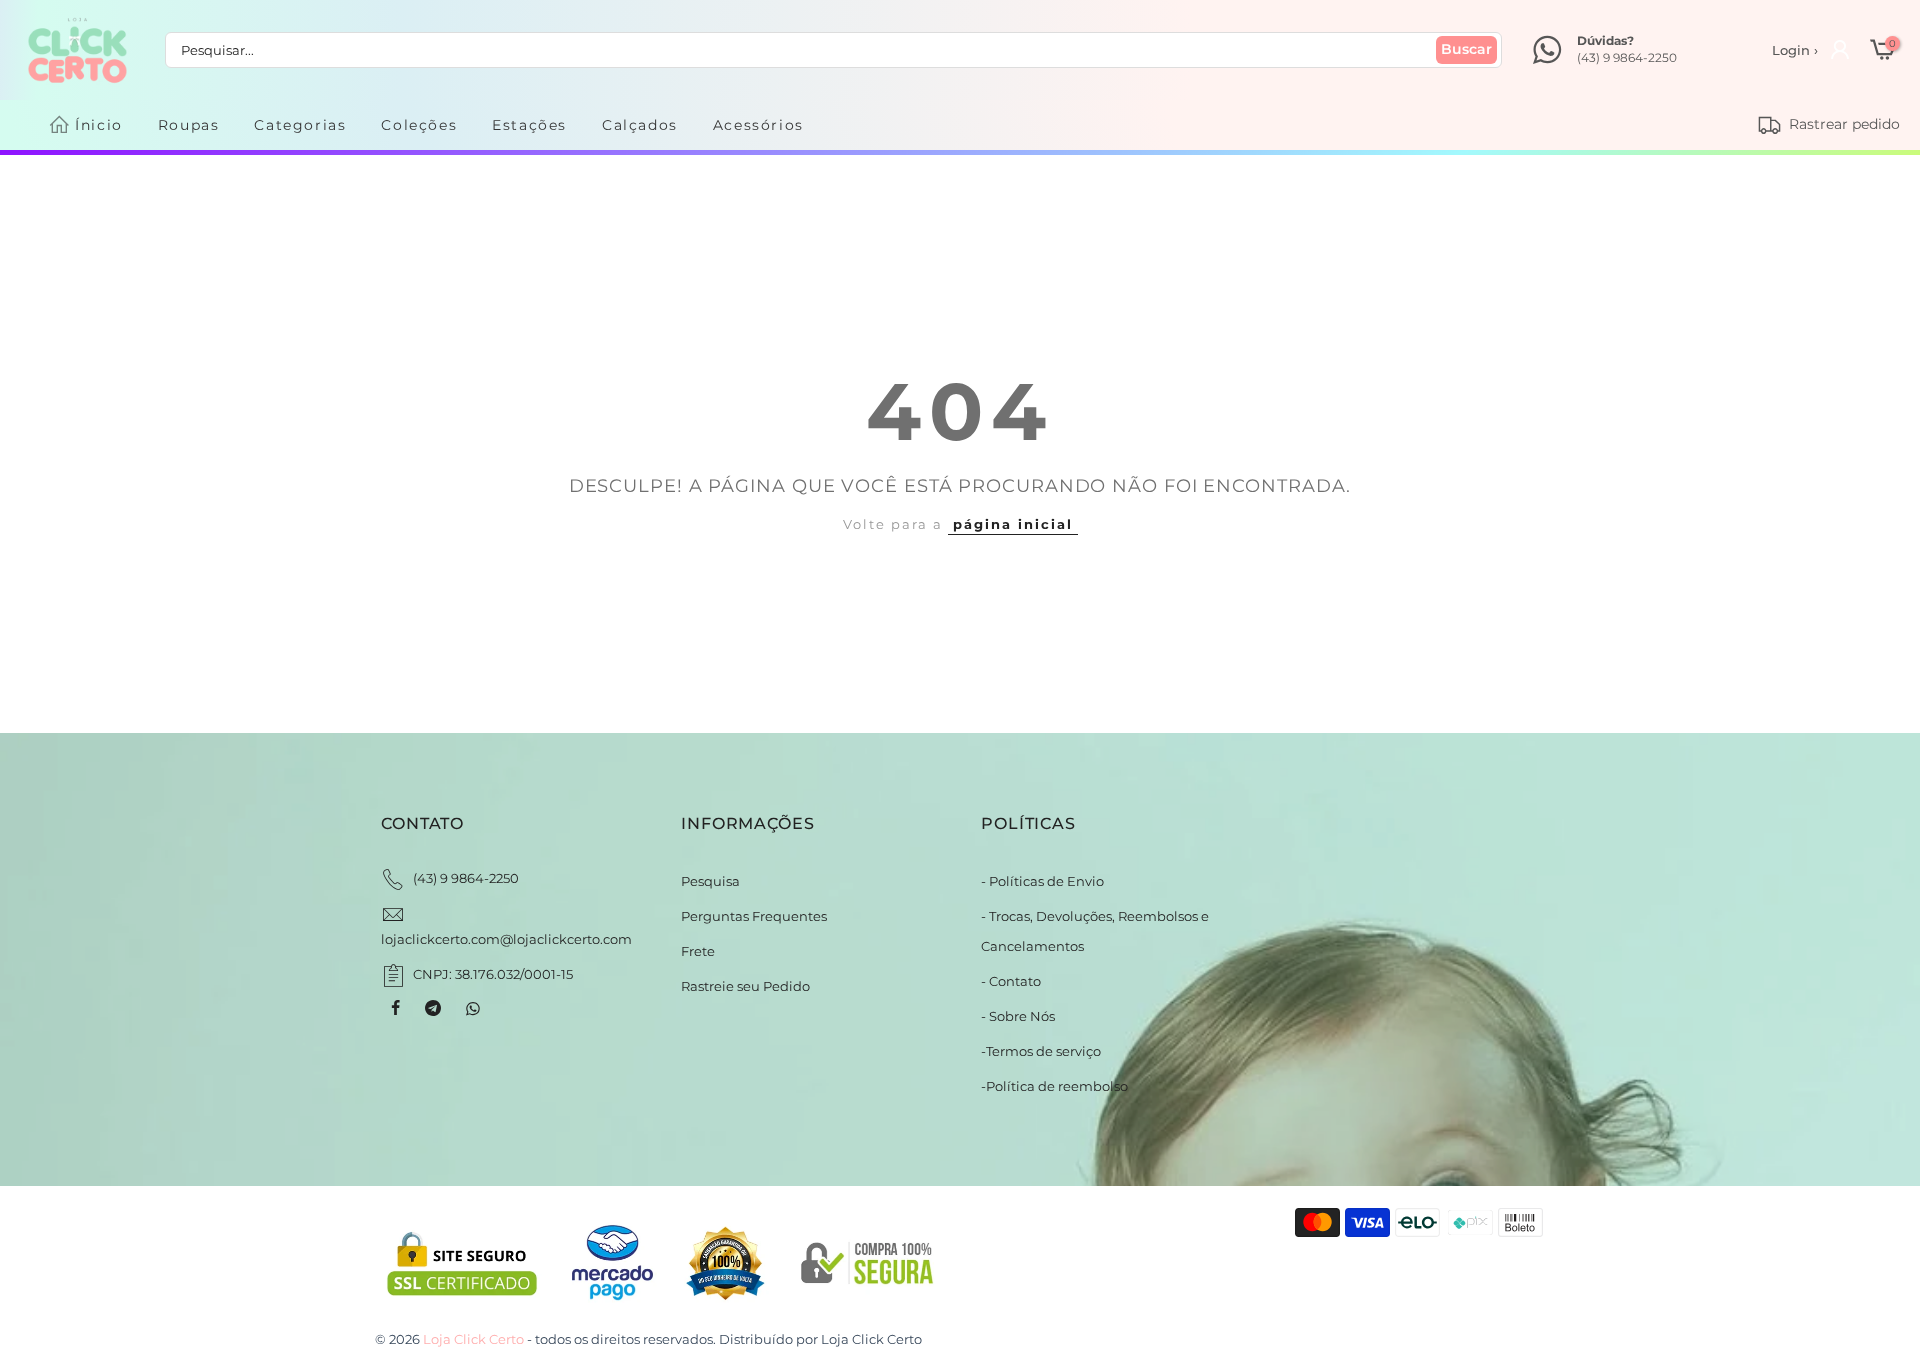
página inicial (1013, 524)
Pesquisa (710, 881)
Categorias (300, 125)
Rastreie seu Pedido (745, 986)
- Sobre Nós (1018, 1016)
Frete (698, 951)
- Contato (1011, 981)
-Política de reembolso (1054, 1086)
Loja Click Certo (871, 1339)
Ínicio (99, 125)
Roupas (189, 125)
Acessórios (758, 125)
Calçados (640, 125)
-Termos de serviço (1041, 1051)
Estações (529, 125)
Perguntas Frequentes (754, 916)
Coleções (419, 125)
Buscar (1466, 49)
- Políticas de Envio (1042, 881)
